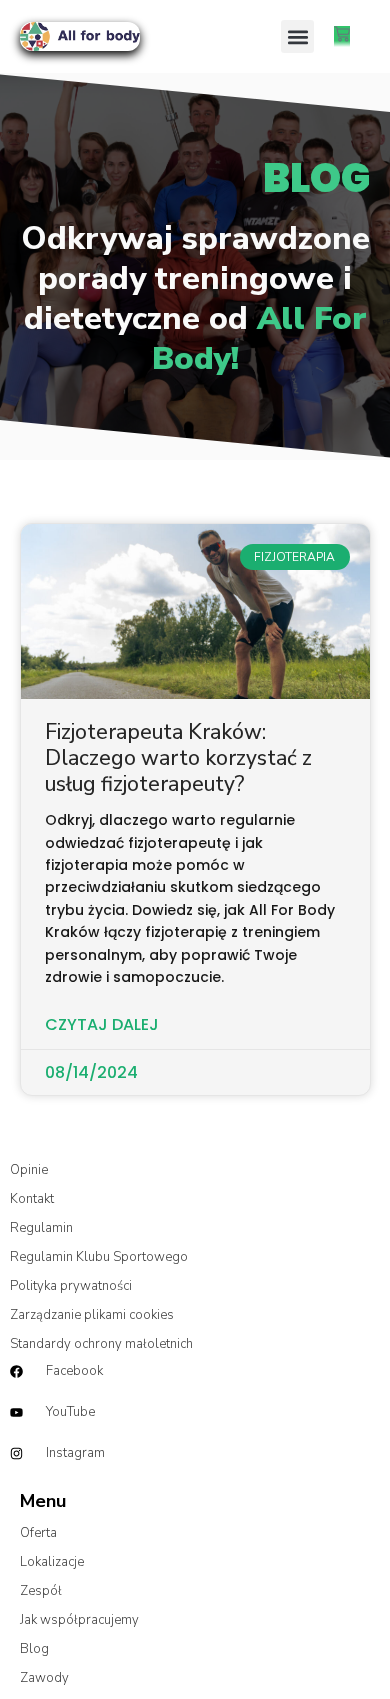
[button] (297, 36)
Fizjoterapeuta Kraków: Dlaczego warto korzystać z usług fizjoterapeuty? (178, 758)
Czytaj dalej (102, 1025)
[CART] (342, 36)
